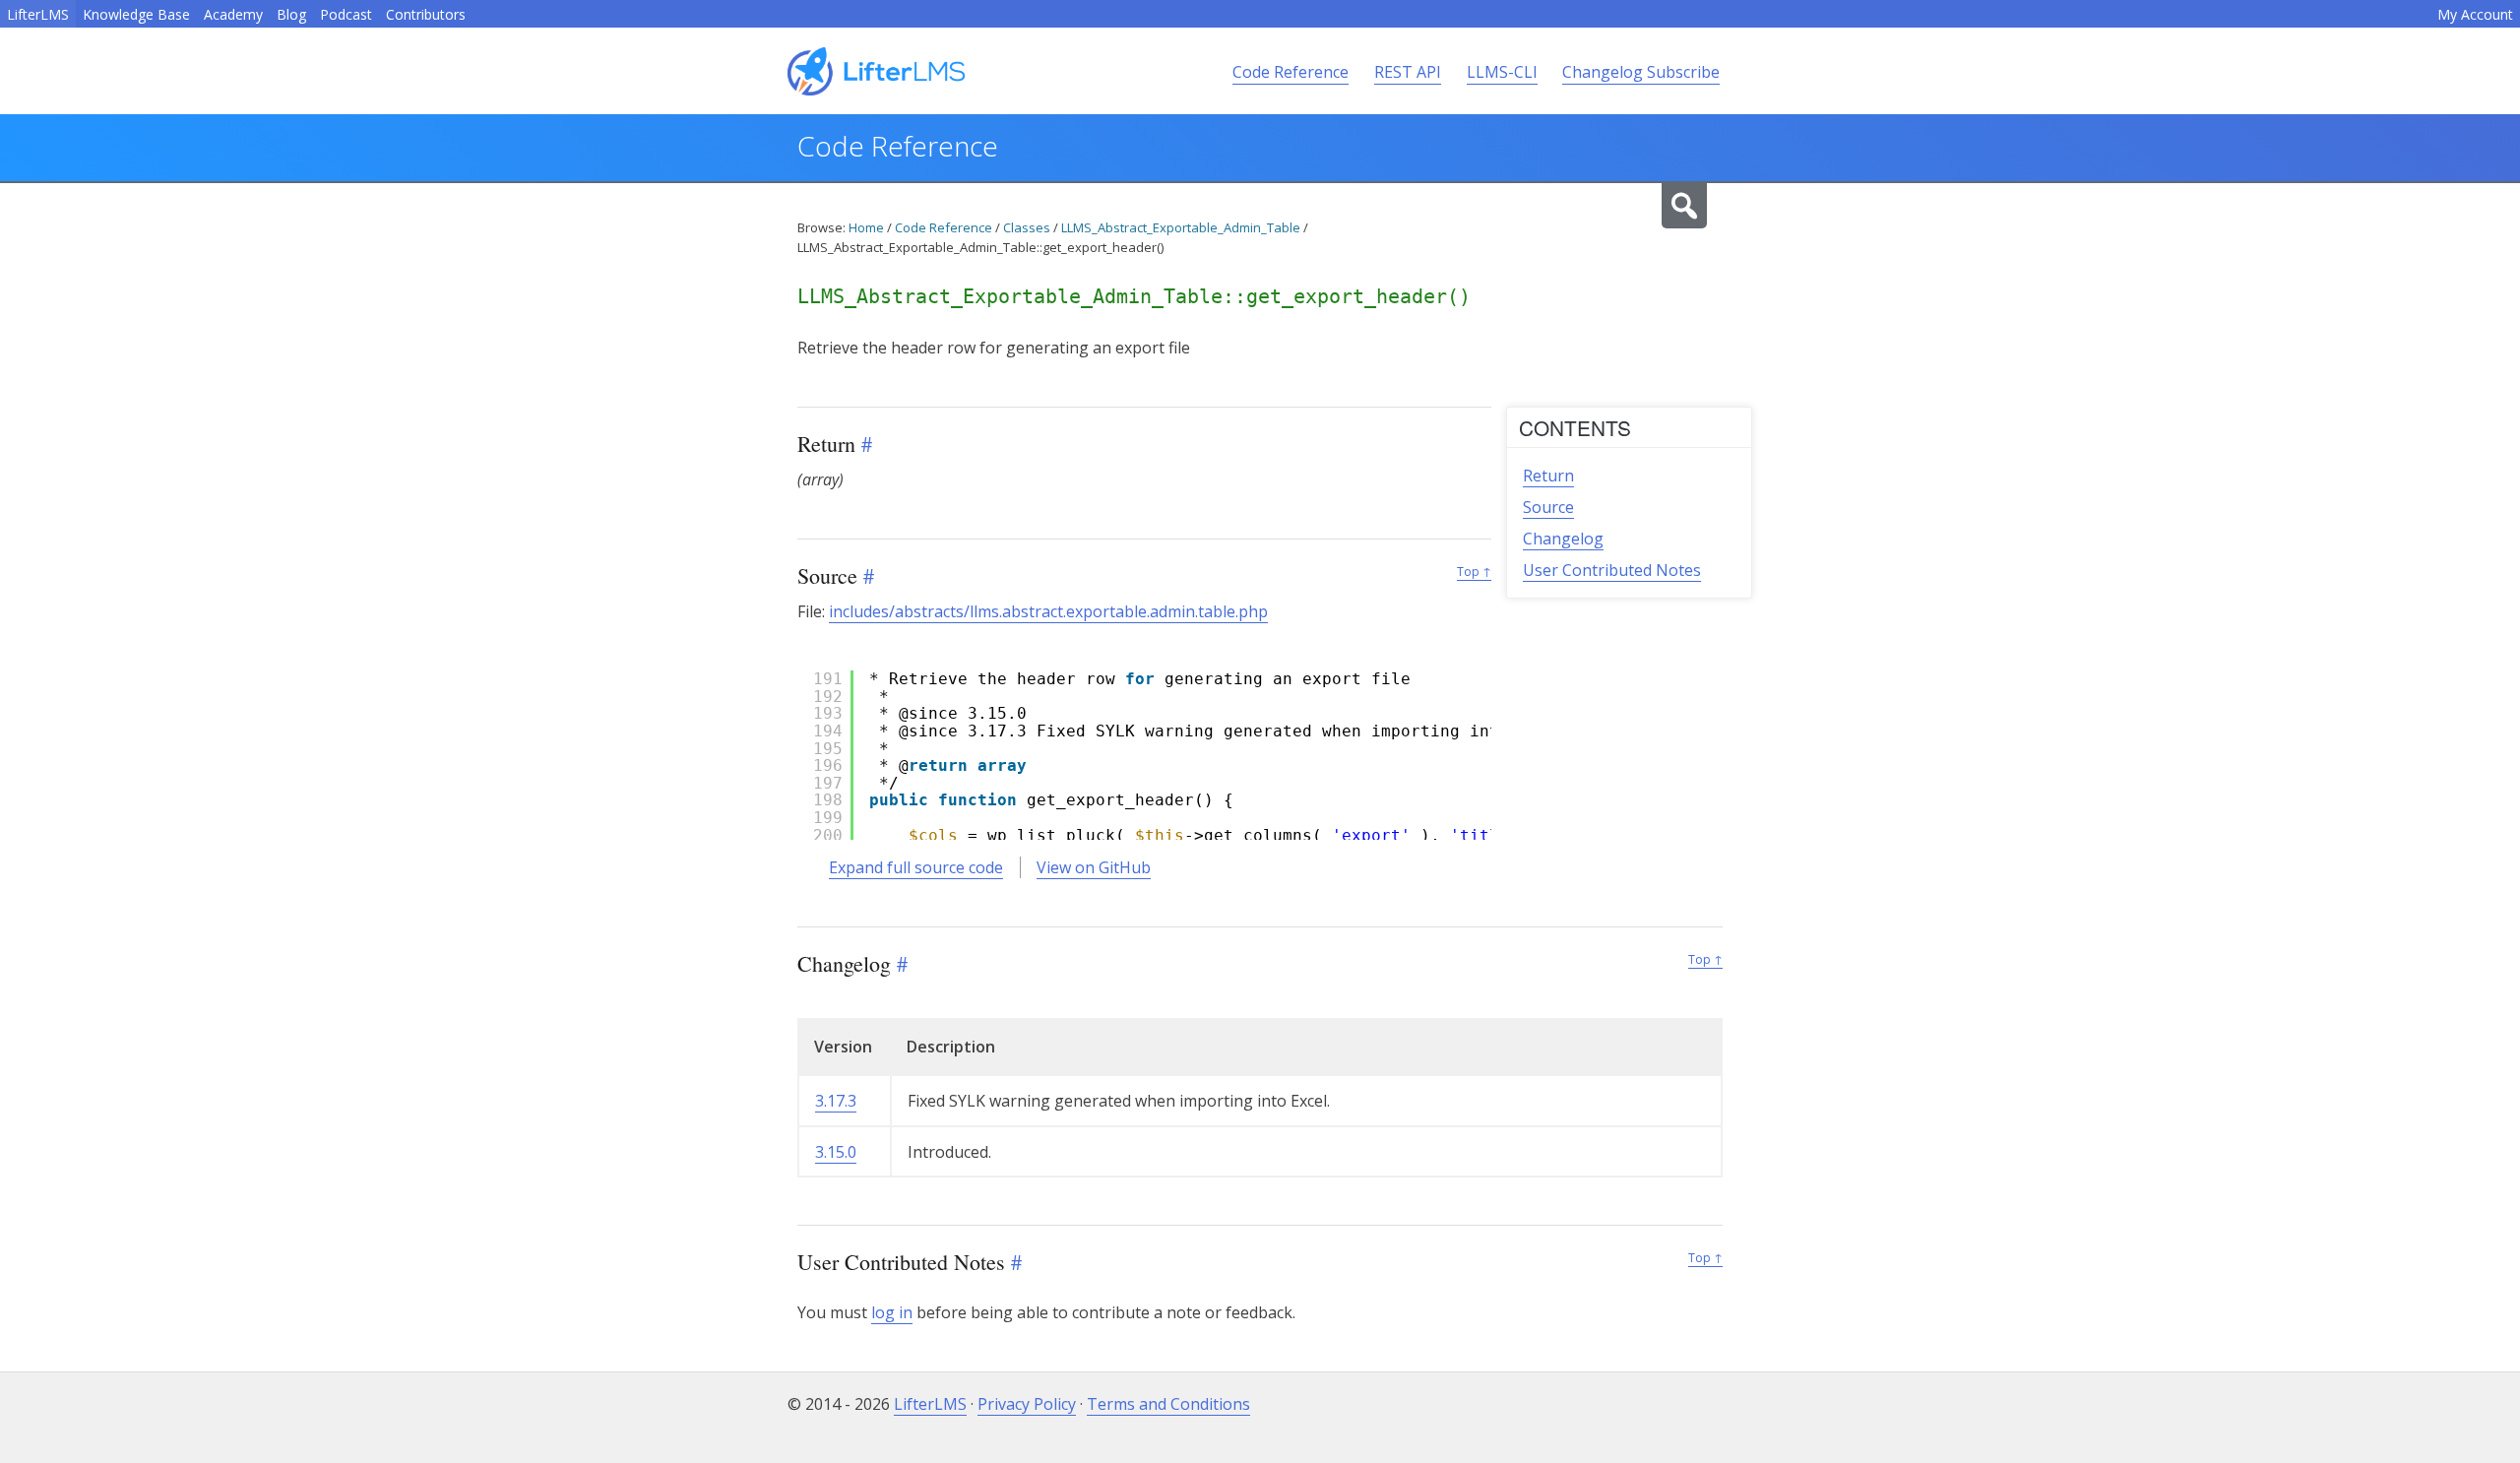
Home (866, 227)
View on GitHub (1094, 867)
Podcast (346, 14)
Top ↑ (1474, 572)
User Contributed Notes (1612, 570)
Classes (1027, 227)
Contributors (426, 14)
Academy (233, 14)
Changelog (1563, 539)
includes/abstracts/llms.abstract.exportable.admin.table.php (1048, 611)
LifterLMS (38, 14)
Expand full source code (916, 867)
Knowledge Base (136, 14)
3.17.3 (836, 1101)
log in (892, 1312)
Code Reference (1291, 72)
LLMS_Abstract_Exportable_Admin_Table (1181, 227)
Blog (291, 14)
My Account (2475, 14)
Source (1548, 507)
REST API (1408, 72)
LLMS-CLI (1502, 72)
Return (1548, 476)
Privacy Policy (1027, 1404)
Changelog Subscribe (1641, 72)
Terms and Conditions (1168, 1404)
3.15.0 (836, 1152)
